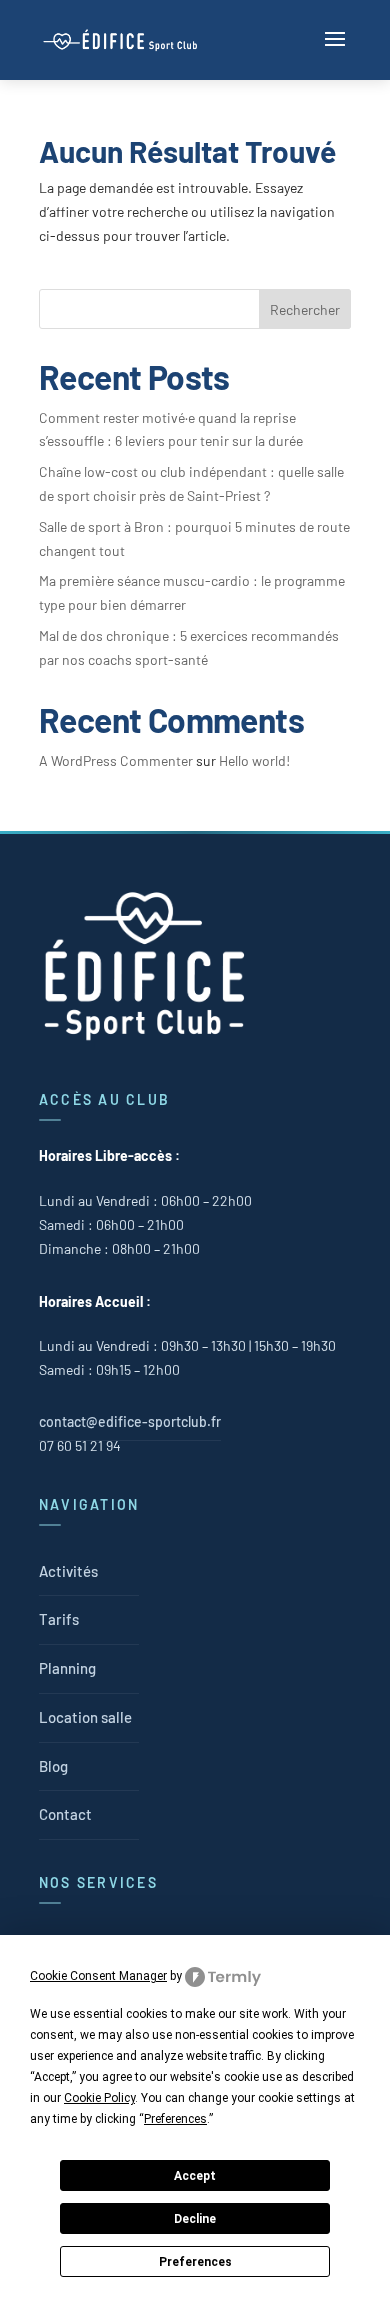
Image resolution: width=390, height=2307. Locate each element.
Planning (67, 1668)
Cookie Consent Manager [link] (98, 1976)
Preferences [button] (175, 2119)
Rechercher (305, 309)
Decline (195, 2219)
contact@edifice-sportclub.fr (130, 1421)
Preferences (195, 2262)
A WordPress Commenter (116, 760)
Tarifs (59, 1619)
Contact (65, 1814)
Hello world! (254, 760)
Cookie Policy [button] (99, 2098)
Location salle (85, 1717)
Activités (68, 1571)
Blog (53, 1766)
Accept (195, 2176)
